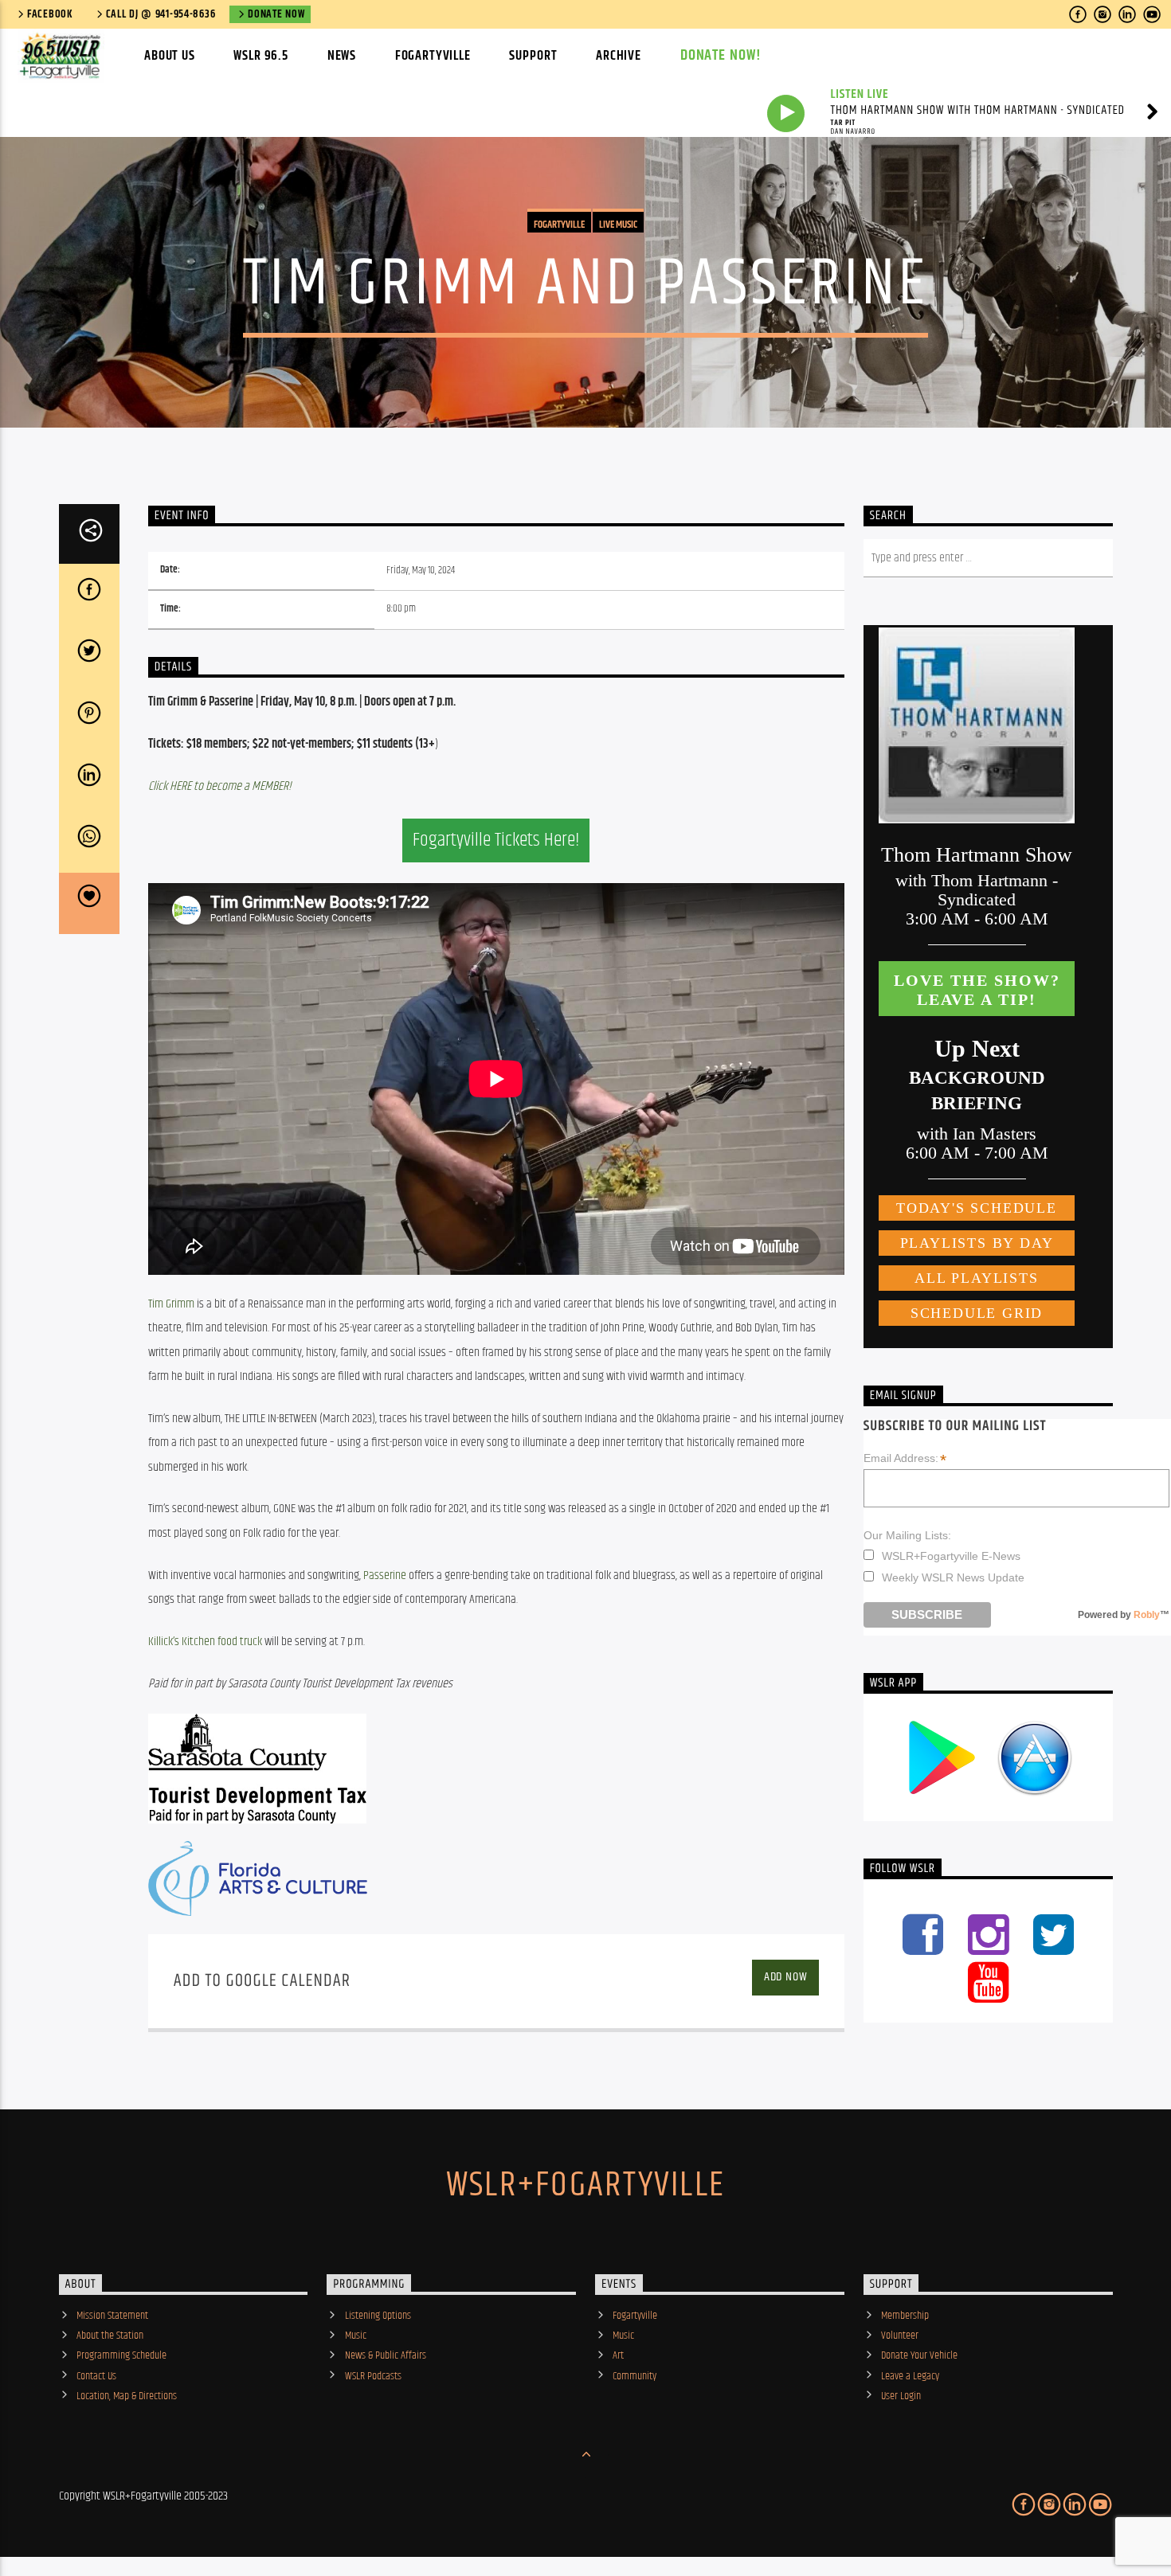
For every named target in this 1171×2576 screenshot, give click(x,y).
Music (356, 2336)
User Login (901, 2396)
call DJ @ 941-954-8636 (161, 14)
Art (618, 2355)
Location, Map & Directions (127, 2396)
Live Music (618, 225)
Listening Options (378, 2316)
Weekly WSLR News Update (953, 1577)
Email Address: (905, 1459)
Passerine (385, 1575)
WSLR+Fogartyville (585, 2185)
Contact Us (96, 2376)
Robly (1147, 1615)
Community (634, 2376)
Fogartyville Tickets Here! (496, 840)
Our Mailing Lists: (907, 1535)
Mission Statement (112, 2316)
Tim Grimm (171, 1304)
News (342, 56)
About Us (170, 56)
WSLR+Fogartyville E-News (951, 1556)
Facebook (50, 14)
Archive (619, 56)
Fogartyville (433, 56)
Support (533, 56)
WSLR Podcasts (373, 2376)
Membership (905, 2316)
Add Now (786, 1977)
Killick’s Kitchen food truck (205, 1642)
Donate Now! (721, 55)
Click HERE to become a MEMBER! (220, 786)
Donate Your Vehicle (919, 2355)
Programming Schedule (121, 2355)
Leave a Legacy (910, 2376)
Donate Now (276, 14)
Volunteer (900, 2336)
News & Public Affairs (386, 2355)
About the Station (110, 2336)
